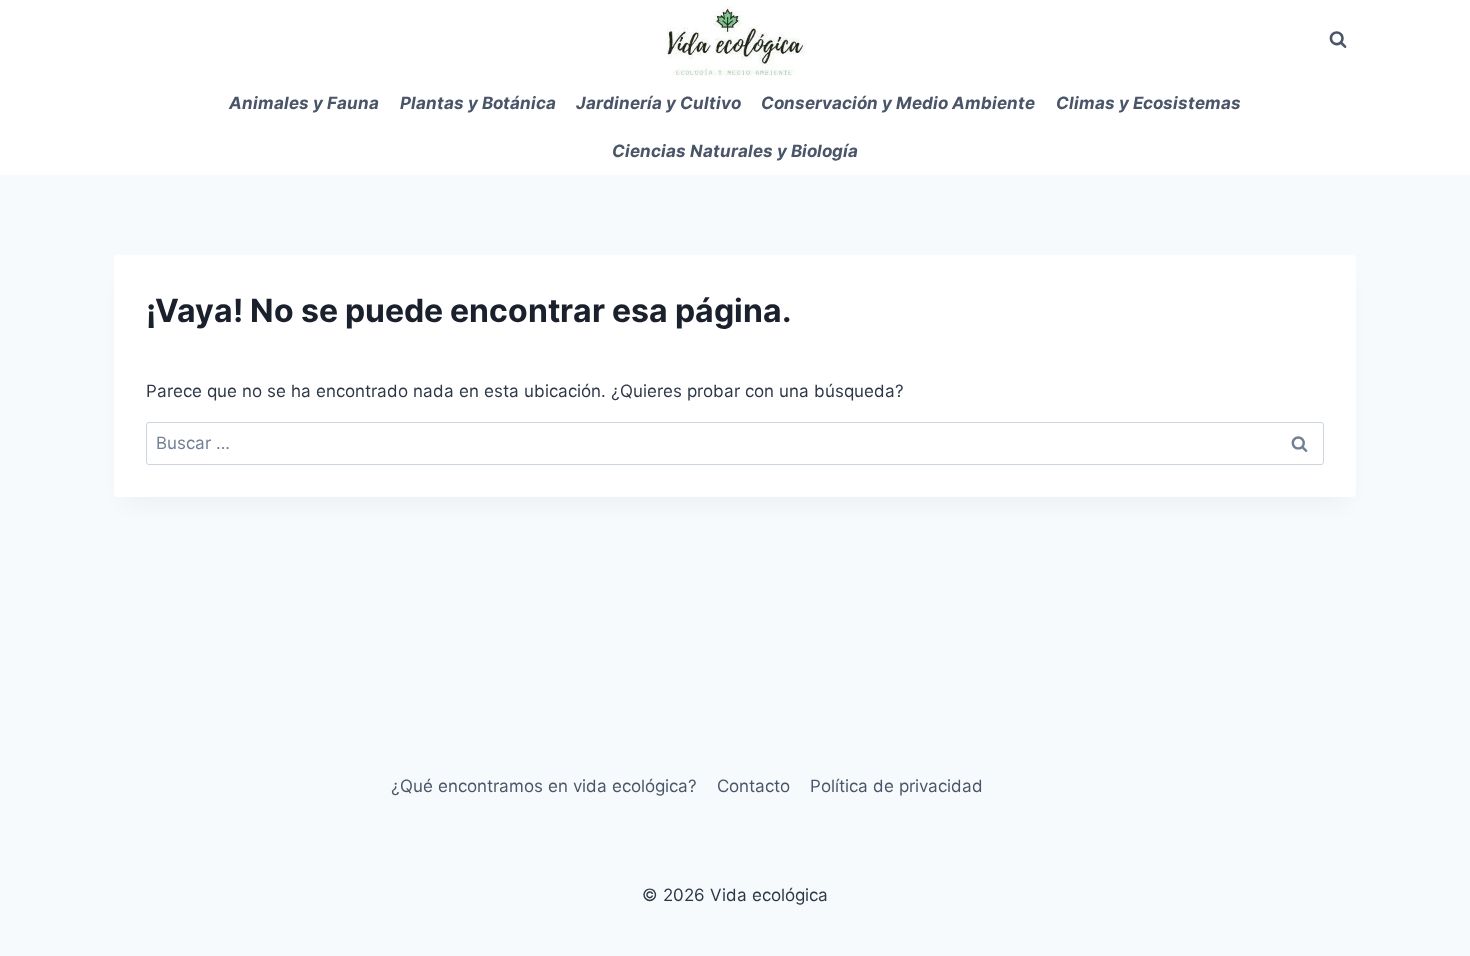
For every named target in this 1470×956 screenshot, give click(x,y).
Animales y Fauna (304, 103)
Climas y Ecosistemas (1148, 103)
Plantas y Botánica (478, 103)
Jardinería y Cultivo (658, 103)
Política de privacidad (896, 786)
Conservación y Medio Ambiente (898, 103)
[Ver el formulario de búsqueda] (1338, 40)
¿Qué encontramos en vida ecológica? (544, 786)
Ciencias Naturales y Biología (735, 151)
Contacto (753, 786)
